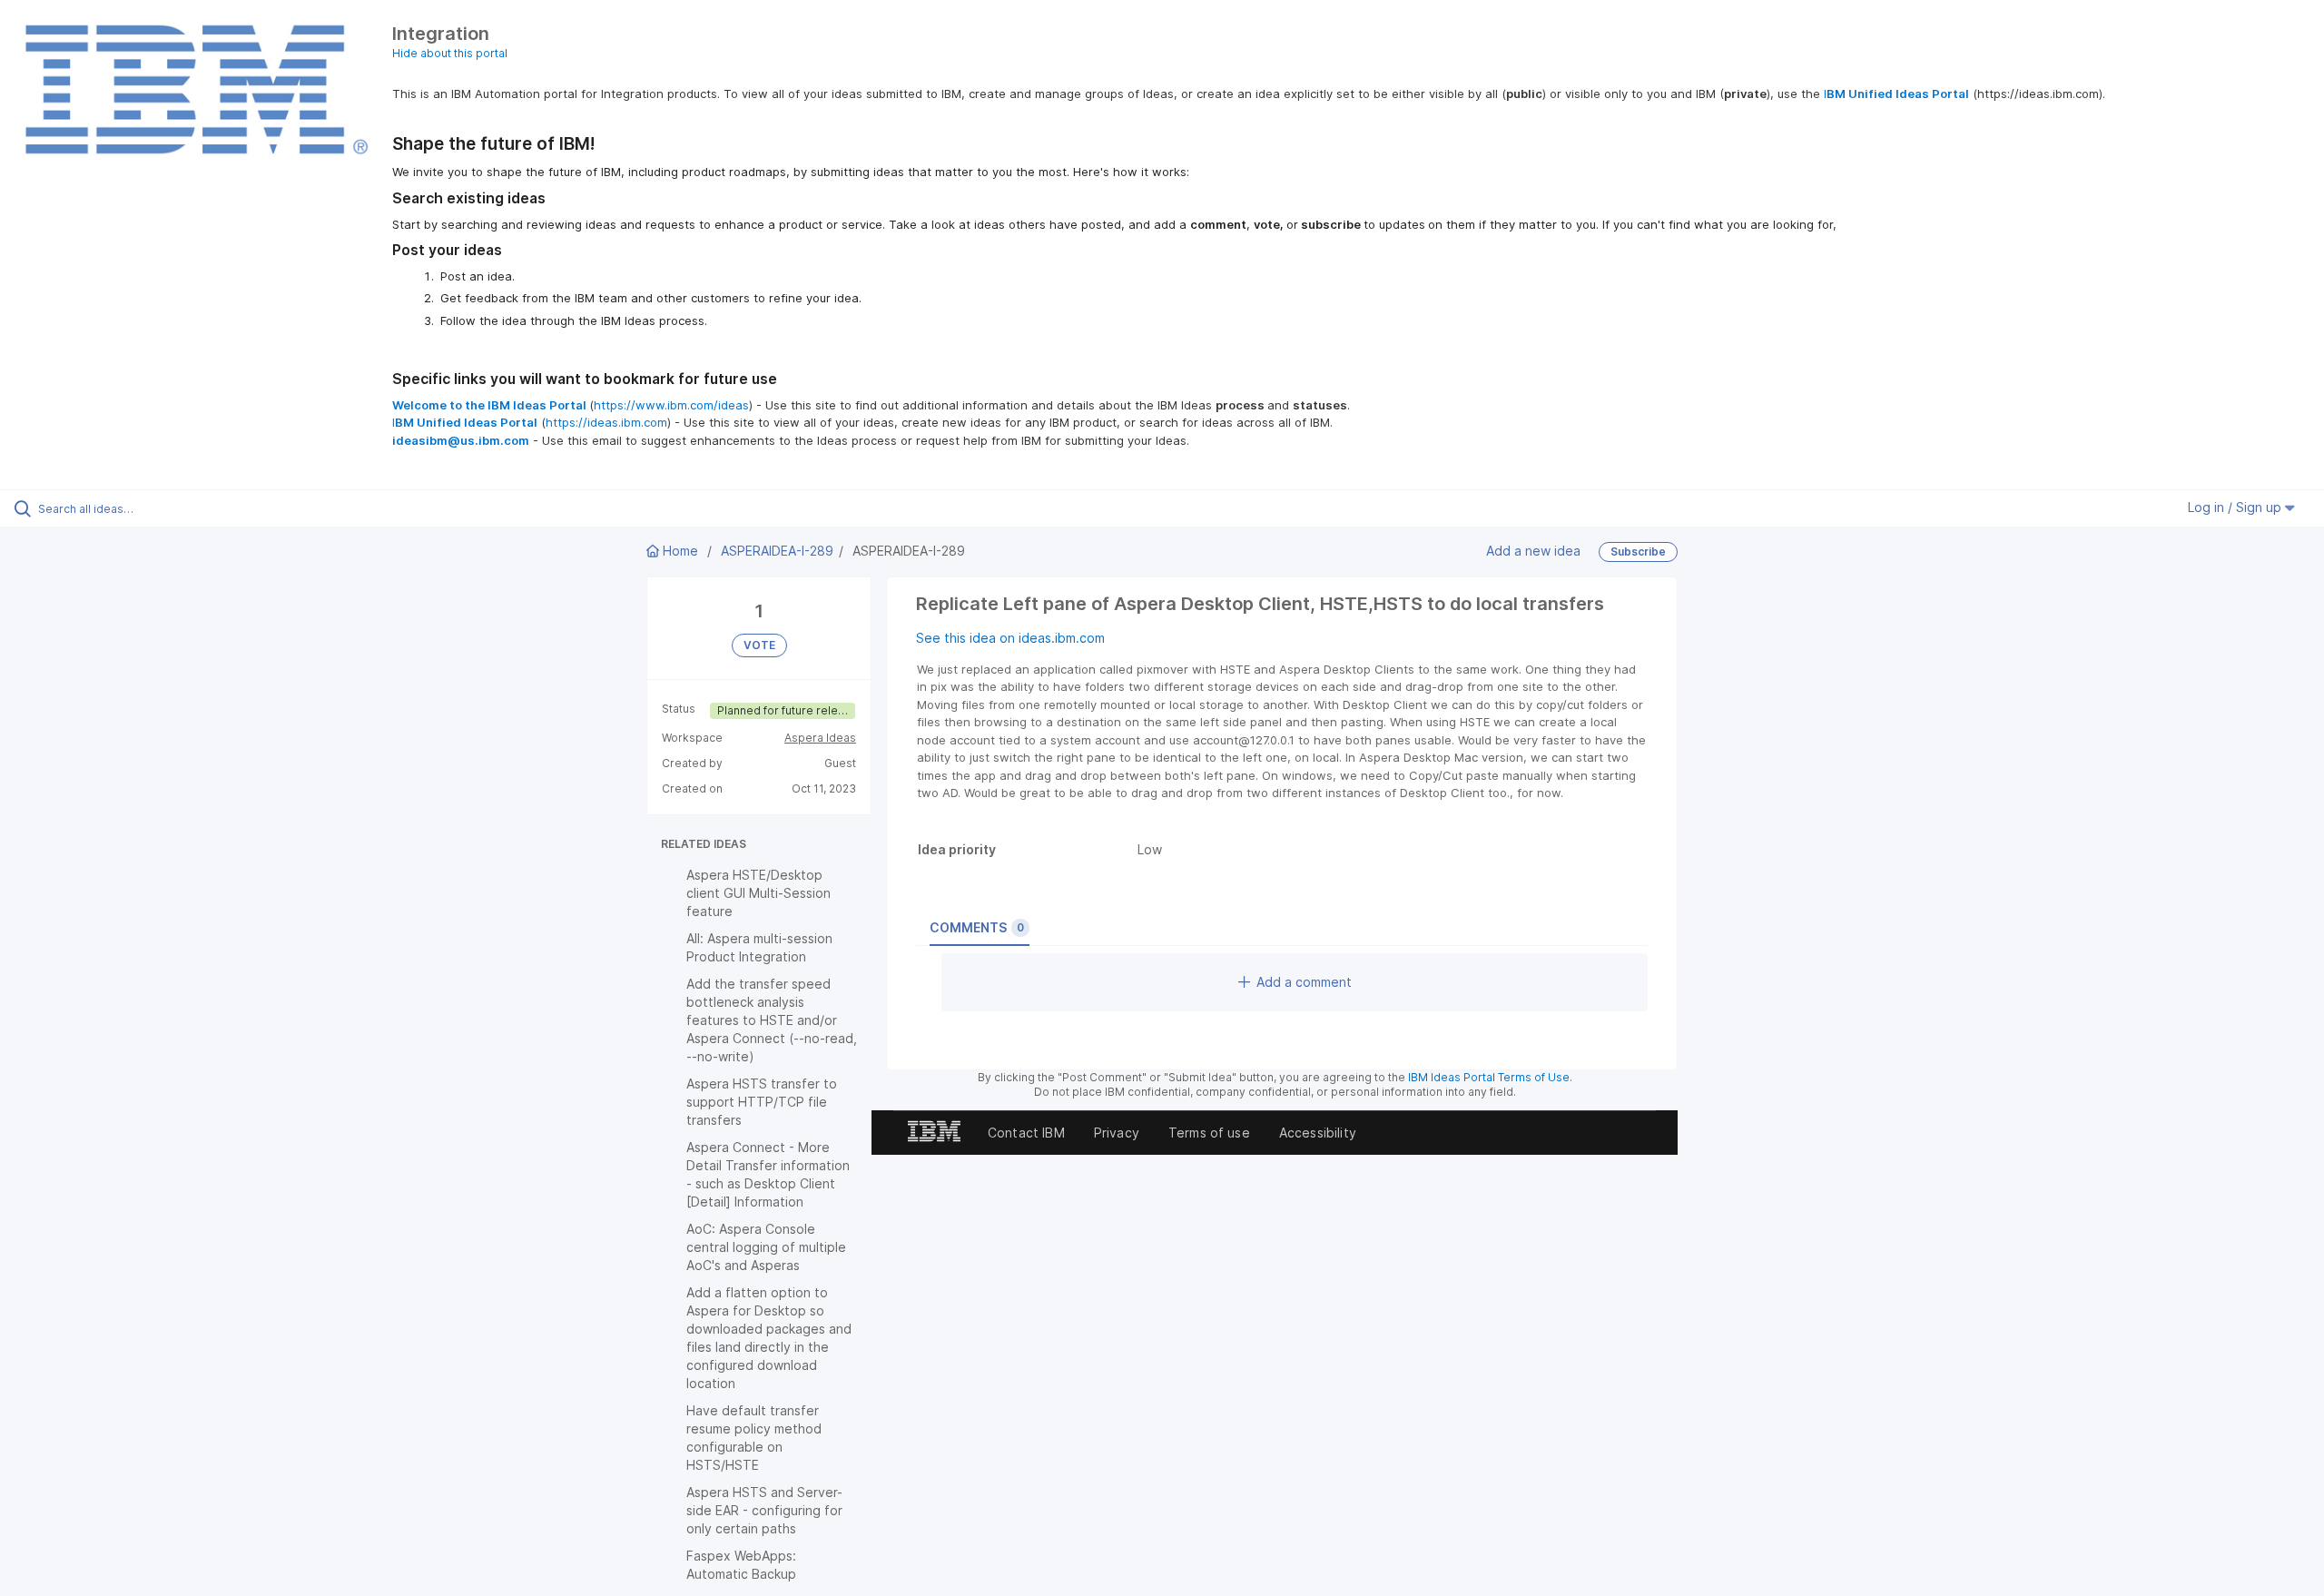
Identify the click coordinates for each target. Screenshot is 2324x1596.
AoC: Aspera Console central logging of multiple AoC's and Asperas (766, 1247)
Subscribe (1638, 552)
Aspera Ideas (820, 738)
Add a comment (1304, 982)
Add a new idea (1533, 550)
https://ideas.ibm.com (606, 422)
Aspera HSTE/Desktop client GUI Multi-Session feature (758, 893)
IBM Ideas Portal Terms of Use (1489, 1077)
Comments (977, 927)
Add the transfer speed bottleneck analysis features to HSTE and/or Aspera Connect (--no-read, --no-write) (772, 1020)
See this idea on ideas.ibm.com (1010, 638)
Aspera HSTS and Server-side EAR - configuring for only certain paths (764, 1510)
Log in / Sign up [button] (2236, 507)
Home (680, 551)
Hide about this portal (450, 53)
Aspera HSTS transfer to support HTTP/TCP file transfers (762, 1102)
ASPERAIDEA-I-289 (777, 551)
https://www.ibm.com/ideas (671, 405)
